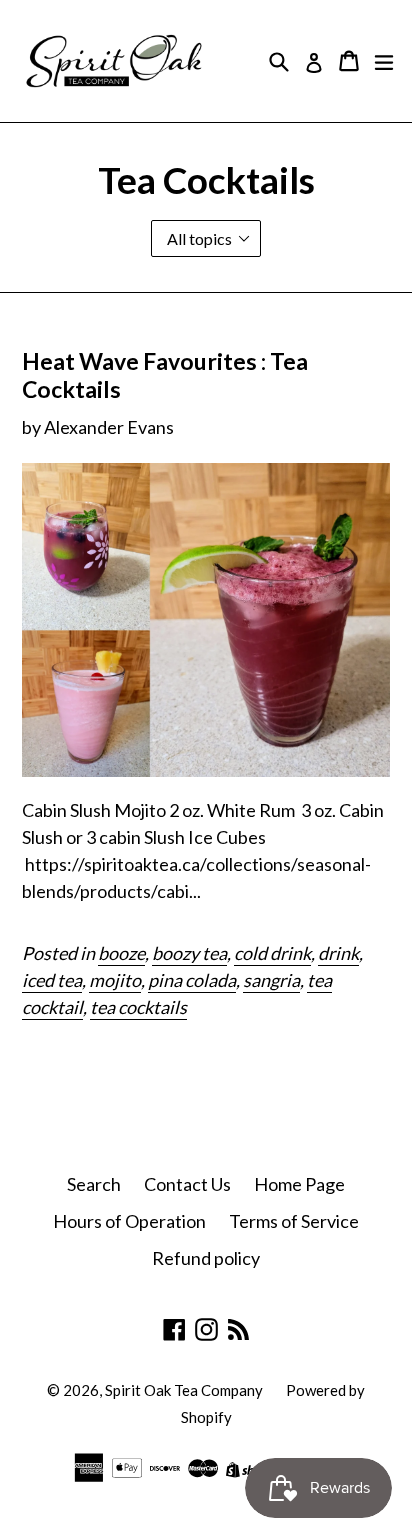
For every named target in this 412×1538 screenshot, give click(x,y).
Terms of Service (294, 1221)
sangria (271, 980)
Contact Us (187, 1184)
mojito (115, 980)
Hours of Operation (129, 1221)
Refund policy (206, 1258)
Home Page (299, 1184)
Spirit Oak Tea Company (184, 1390)
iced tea (52, 980)
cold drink (272, 953)
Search (94, 1184)
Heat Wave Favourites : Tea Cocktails (165, 375)
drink (338, 953)
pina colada (192, 980)
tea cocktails (138, 1007)
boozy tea (189, 953)
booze (121, 953)
